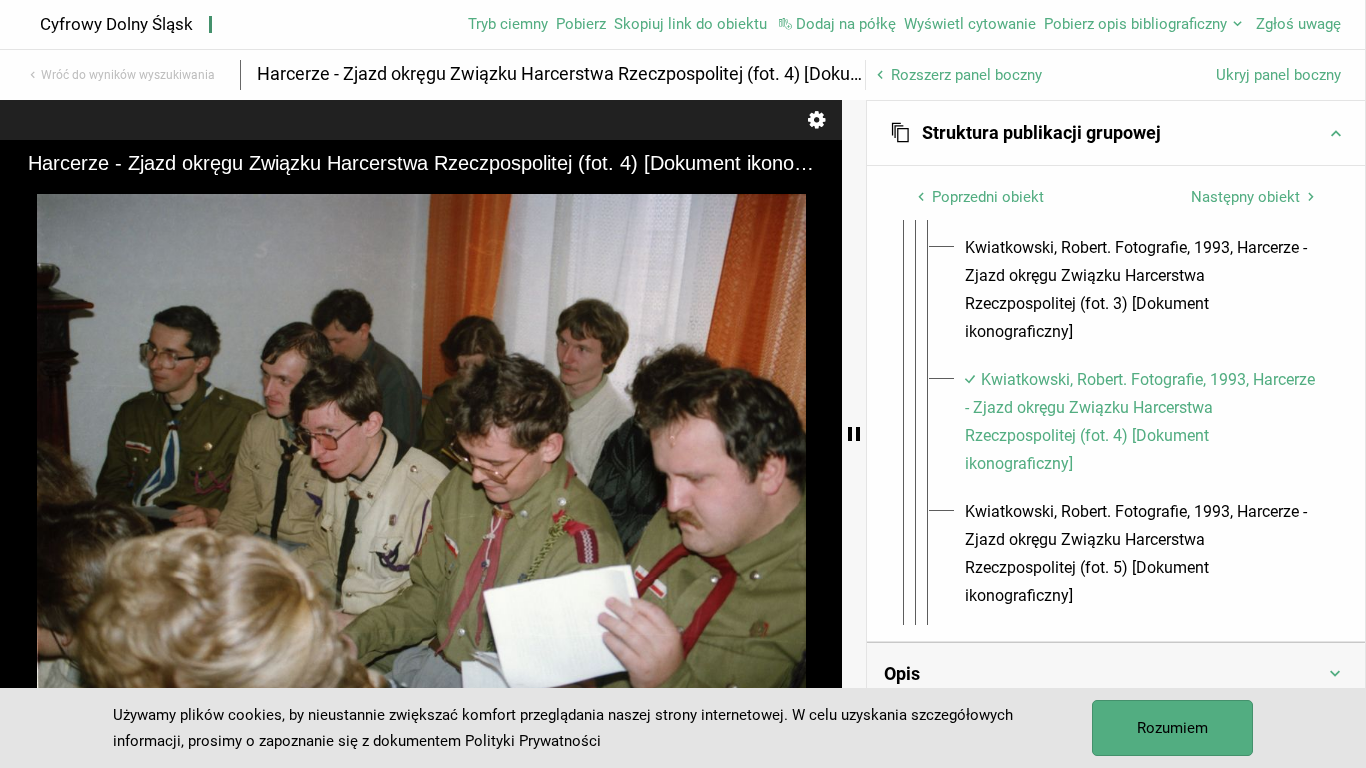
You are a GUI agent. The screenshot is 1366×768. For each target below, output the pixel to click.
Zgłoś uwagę (1298, 24)
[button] (1116, 133)
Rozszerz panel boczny (966, 75)
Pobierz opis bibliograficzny (1135, 24)
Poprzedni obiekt (988, 197)
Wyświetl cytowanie (970, 24)
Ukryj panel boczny (1278, 75)
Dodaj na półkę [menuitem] (846, 24)
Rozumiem (1172, 728)
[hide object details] (854, 434)
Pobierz (581, 24)
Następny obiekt (1245, 197)
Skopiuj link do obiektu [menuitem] (690, 24)
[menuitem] (1140, 290)
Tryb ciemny (508, 24)
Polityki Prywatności (533, 741)
